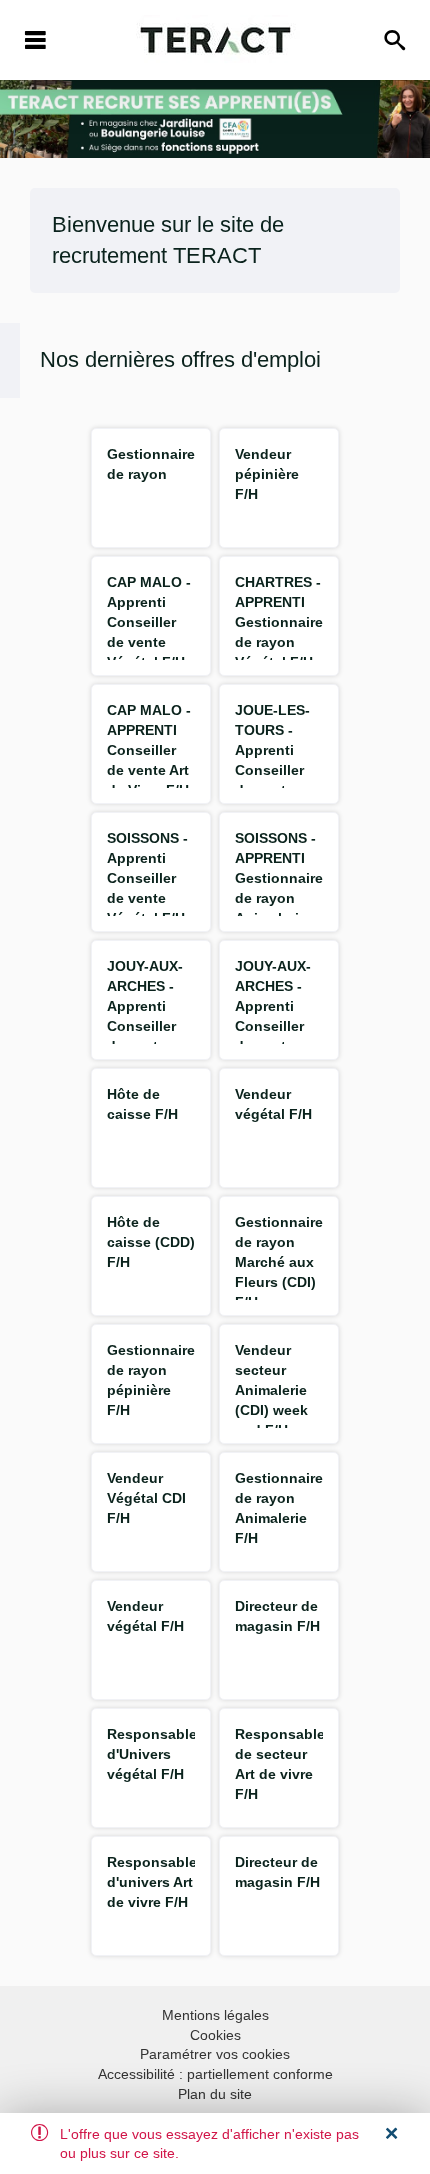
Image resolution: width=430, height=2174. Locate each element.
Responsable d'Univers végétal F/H (152, 1754)
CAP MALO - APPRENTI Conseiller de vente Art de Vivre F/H (149, 750)
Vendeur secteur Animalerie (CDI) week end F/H (271, 1390)
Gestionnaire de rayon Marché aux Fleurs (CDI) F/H (279, 1262)
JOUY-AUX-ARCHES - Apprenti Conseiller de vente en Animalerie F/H (275, 1026)
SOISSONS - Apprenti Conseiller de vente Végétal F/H (147, 878)
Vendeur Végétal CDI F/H (146, 1498)
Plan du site (215, 2094)
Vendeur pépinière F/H (267, 474)
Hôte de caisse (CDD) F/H (151, 1242)
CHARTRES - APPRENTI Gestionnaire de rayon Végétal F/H (279, 622)
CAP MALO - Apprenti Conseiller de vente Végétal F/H (149, 622)
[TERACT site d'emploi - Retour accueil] (215, 40)
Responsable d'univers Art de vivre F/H (152, 1882)
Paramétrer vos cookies (215, 2054)
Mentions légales (215, 2015)
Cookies (215, 2035)
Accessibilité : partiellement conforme (215, 2074)
